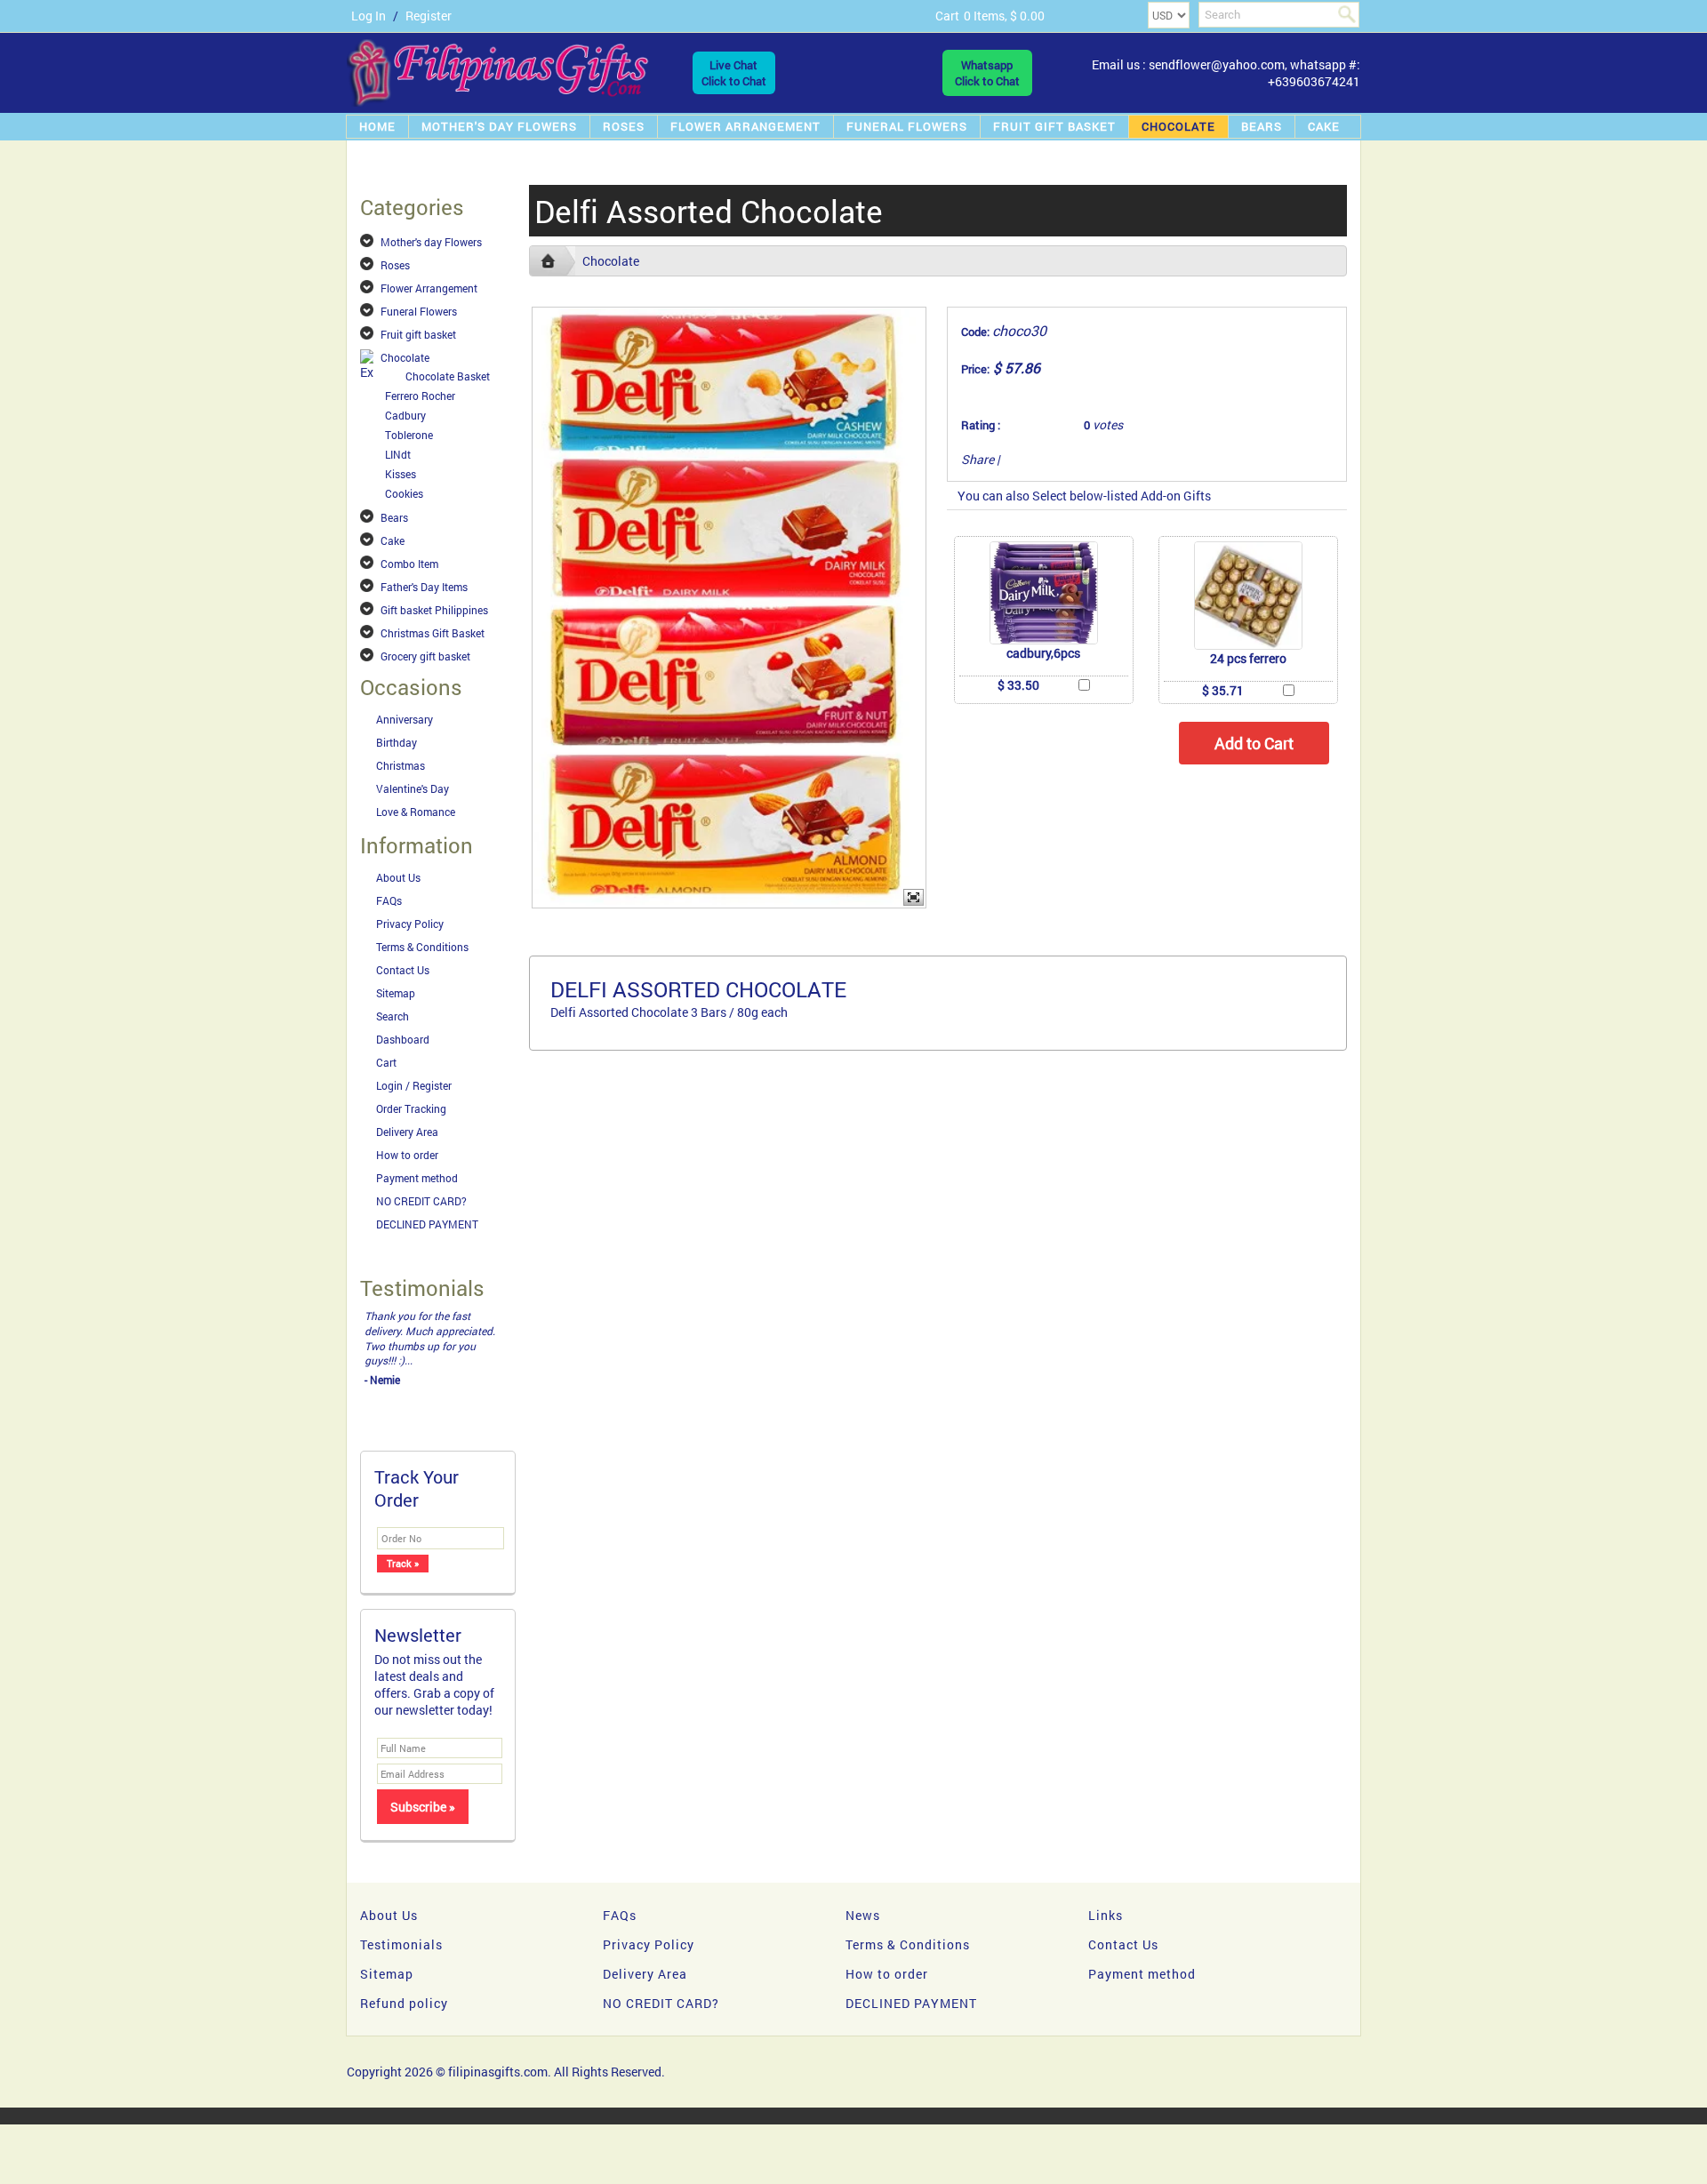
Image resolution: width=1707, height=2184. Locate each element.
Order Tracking (411, 1108)
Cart (386, 1062)
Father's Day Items (424, 587)
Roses (624, 126)
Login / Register (414, 1085)
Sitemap (396, 993)
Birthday (397, 742)
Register (429, 16)
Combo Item (409, 564)
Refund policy (404, 2003)
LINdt (398, 454)
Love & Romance (416, 812)
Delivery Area (407, 1132)
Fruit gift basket (1054, 126)
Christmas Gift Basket (433, 633)
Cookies (404, 493)
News (863, 1915)
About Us (398, 877)
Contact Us (403, 970)
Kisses (401, 474)
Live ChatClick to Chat (734, 73)
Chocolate (1178, 126)
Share (978, 459)
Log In (369, 16)
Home (377, 126)
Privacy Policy (410, 924)
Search (393, 1016)
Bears (1262, 126)
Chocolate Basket (448, 376)
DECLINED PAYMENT (427, 1224)
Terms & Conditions (422, 947)
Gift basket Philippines (434, 610)
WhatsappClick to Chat (987, 73)
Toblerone (409, 435)
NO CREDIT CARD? (421, 1201)
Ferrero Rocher (420, 396)
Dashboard (403, 1039)
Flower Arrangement (745, 126)
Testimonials (401, 1944)
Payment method (417, 1178)
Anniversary (405, 719)
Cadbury (405, 415)
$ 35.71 (1223, 690)
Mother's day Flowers (499, 126)
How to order (407, 1155)
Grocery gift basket (425, 656)
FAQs (389, 900)
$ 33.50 (1018, 685)
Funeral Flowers (907, 126)
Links (1106, 1915)
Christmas (401, 765)
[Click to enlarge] (1044, 593)
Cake (1324, 126)
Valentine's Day (413, 788)
